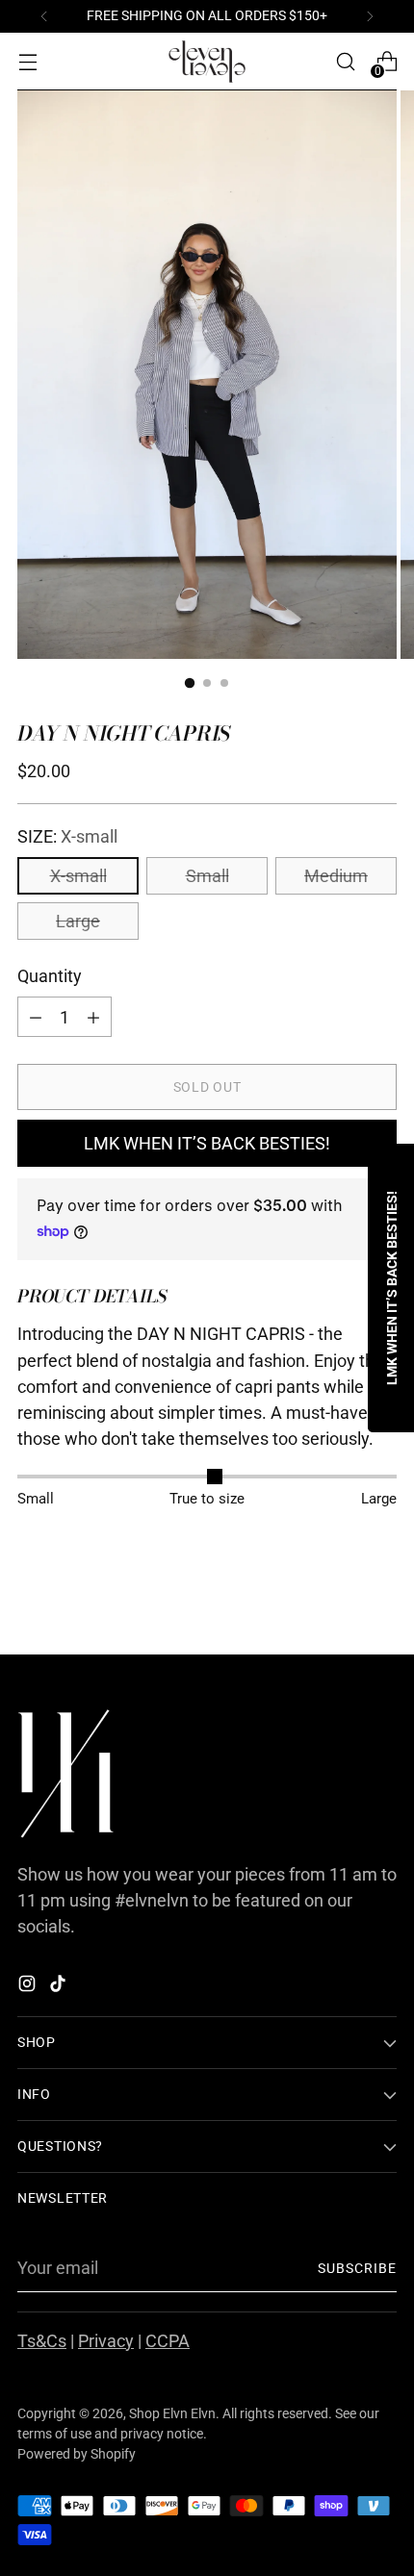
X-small (78, 876)
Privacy (106, 2341)
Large (78, 921)
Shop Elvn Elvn (172, 2413)
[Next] (370, 16)
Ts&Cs (42, 2341)
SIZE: (67, 836)
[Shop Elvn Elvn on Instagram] (29, 1987)
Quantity (50, 976)
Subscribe (358, 2268)
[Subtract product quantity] (93, 1017)
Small (207, 876)
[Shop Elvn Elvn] (207, 62)
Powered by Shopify (77, 2454)
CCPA (168, 2341)
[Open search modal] (345, 62)
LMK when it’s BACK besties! (207, 1143)
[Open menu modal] (27, 62)
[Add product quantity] (36, 1017)
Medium (336, 876)
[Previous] (44, 16)
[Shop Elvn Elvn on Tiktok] (60, 1987)
